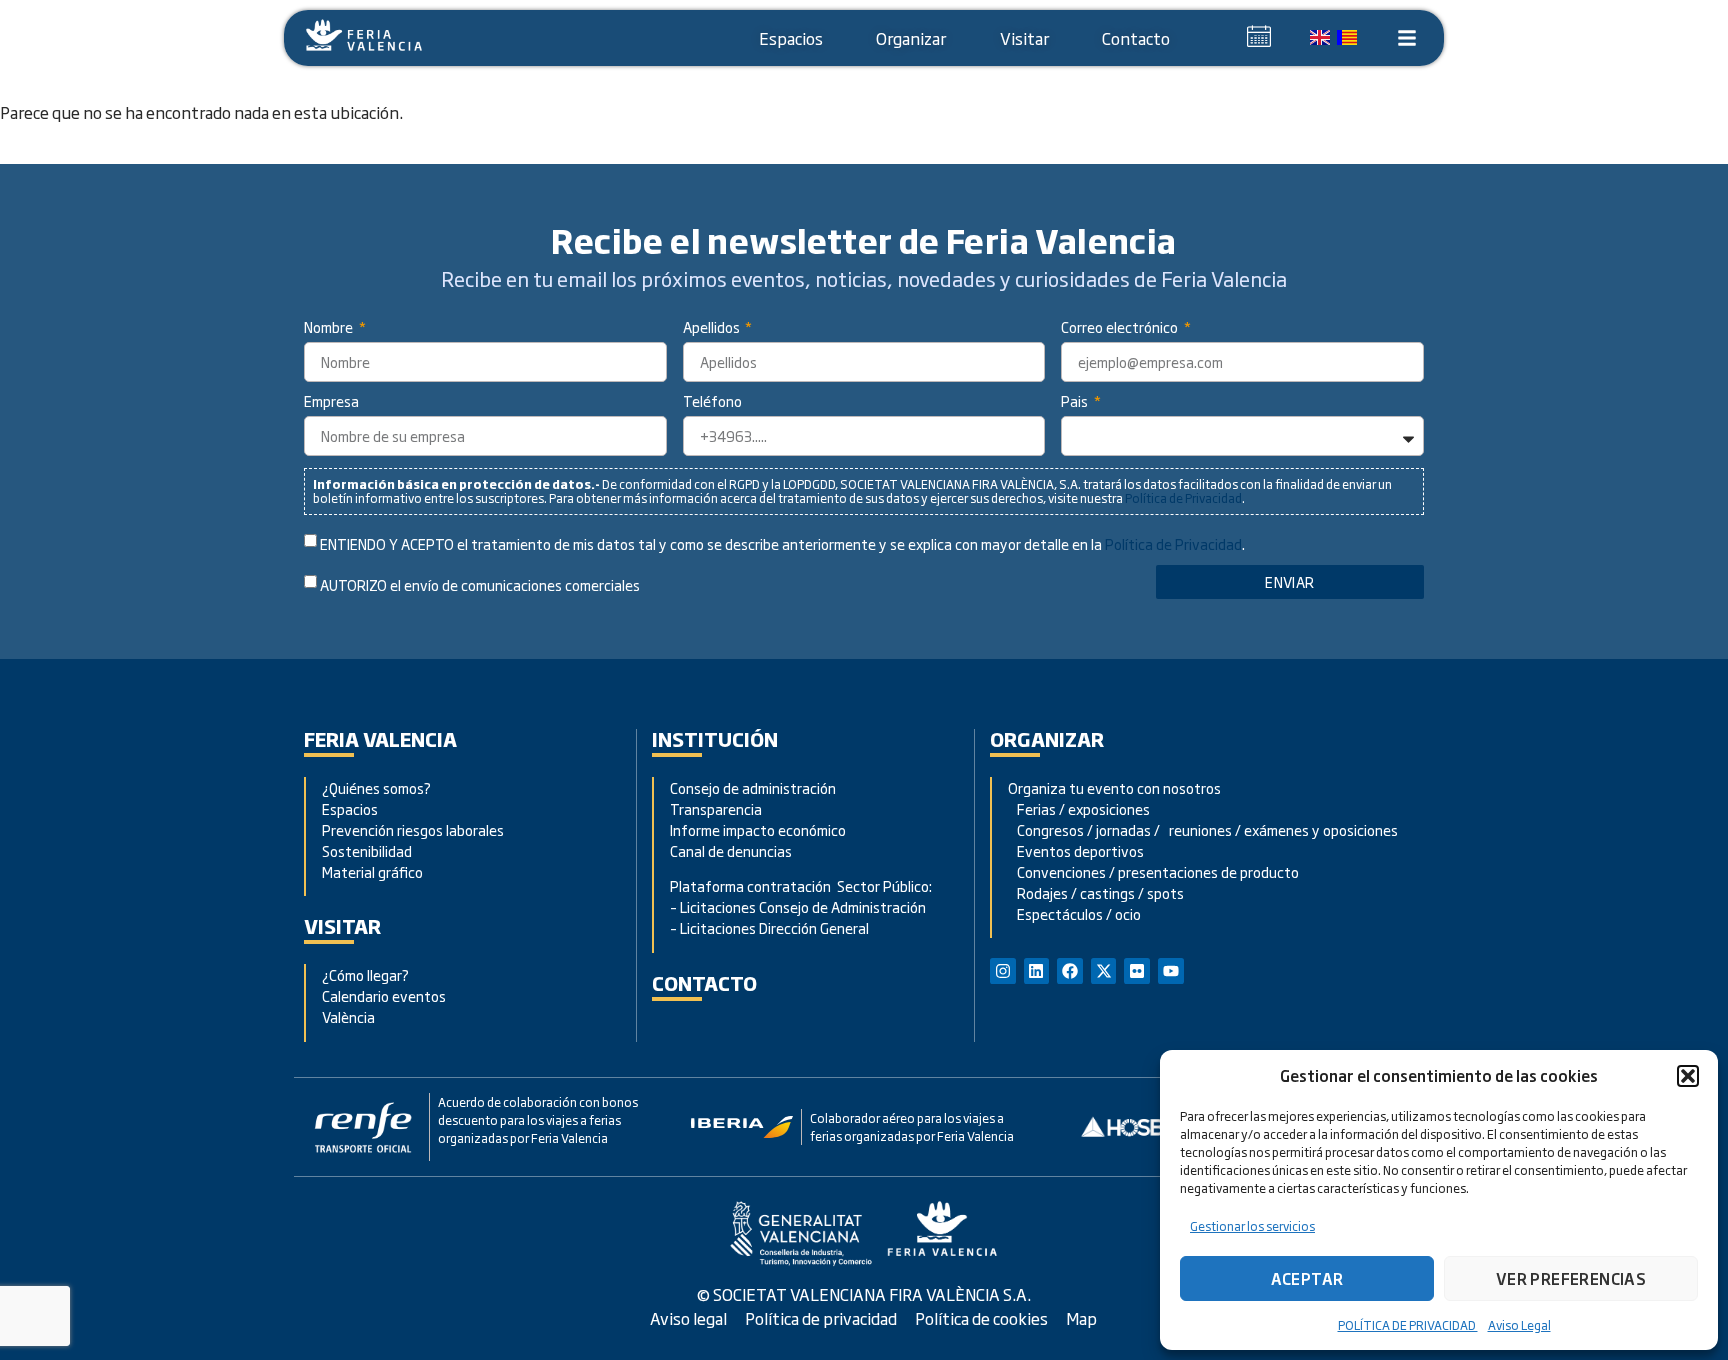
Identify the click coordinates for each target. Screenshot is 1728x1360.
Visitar (1024, 38)
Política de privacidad (821, 1318)
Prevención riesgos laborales (413, 829)
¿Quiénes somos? (376, 787)
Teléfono (712, 402)
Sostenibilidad (367, 850)
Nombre (330, 328)
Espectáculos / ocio (1074, 913)
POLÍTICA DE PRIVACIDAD (1408, 1325)
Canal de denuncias (731, 850)
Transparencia (716, 808)
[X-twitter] (1104, 971)
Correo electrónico (1121, 328)
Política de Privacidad (1183, 498)
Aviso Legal (1519, 1325)
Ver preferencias (1571, 1278)
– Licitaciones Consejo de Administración (798, 906)
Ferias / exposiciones (1079, 808)
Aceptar (1307, 1278)
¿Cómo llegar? (367, 974)
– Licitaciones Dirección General (769, 927)
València (348, 1016)
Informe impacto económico (758, 829)
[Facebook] (1070, 971)
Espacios (791, 38)
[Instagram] (1003, 971)
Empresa (331, 402)
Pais (1076, 402)
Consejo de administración (753, 787)
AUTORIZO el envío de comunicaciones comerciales (480, 585)
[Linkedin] (1037, 971)
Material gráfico (372, 871)
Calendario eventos (384, 995)
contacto (704, 982)
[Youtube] (1171, 971)
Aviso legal (688, 1318)
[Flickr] (1137, 971)
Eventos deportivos (1080, 850)
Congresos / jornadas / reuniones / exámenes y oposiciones (1203, 829)
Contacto (1136, 38)
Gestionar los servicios (1252, 1226)
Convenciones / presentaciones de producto (1153, 871)
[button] (1688, 1076)
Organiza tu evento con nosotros (1116, 787)
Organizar (911, 38)
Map (1081, 1318)
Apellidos (713, 328)
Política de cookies (981, 1318)
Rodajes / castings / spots (1096, 892)
